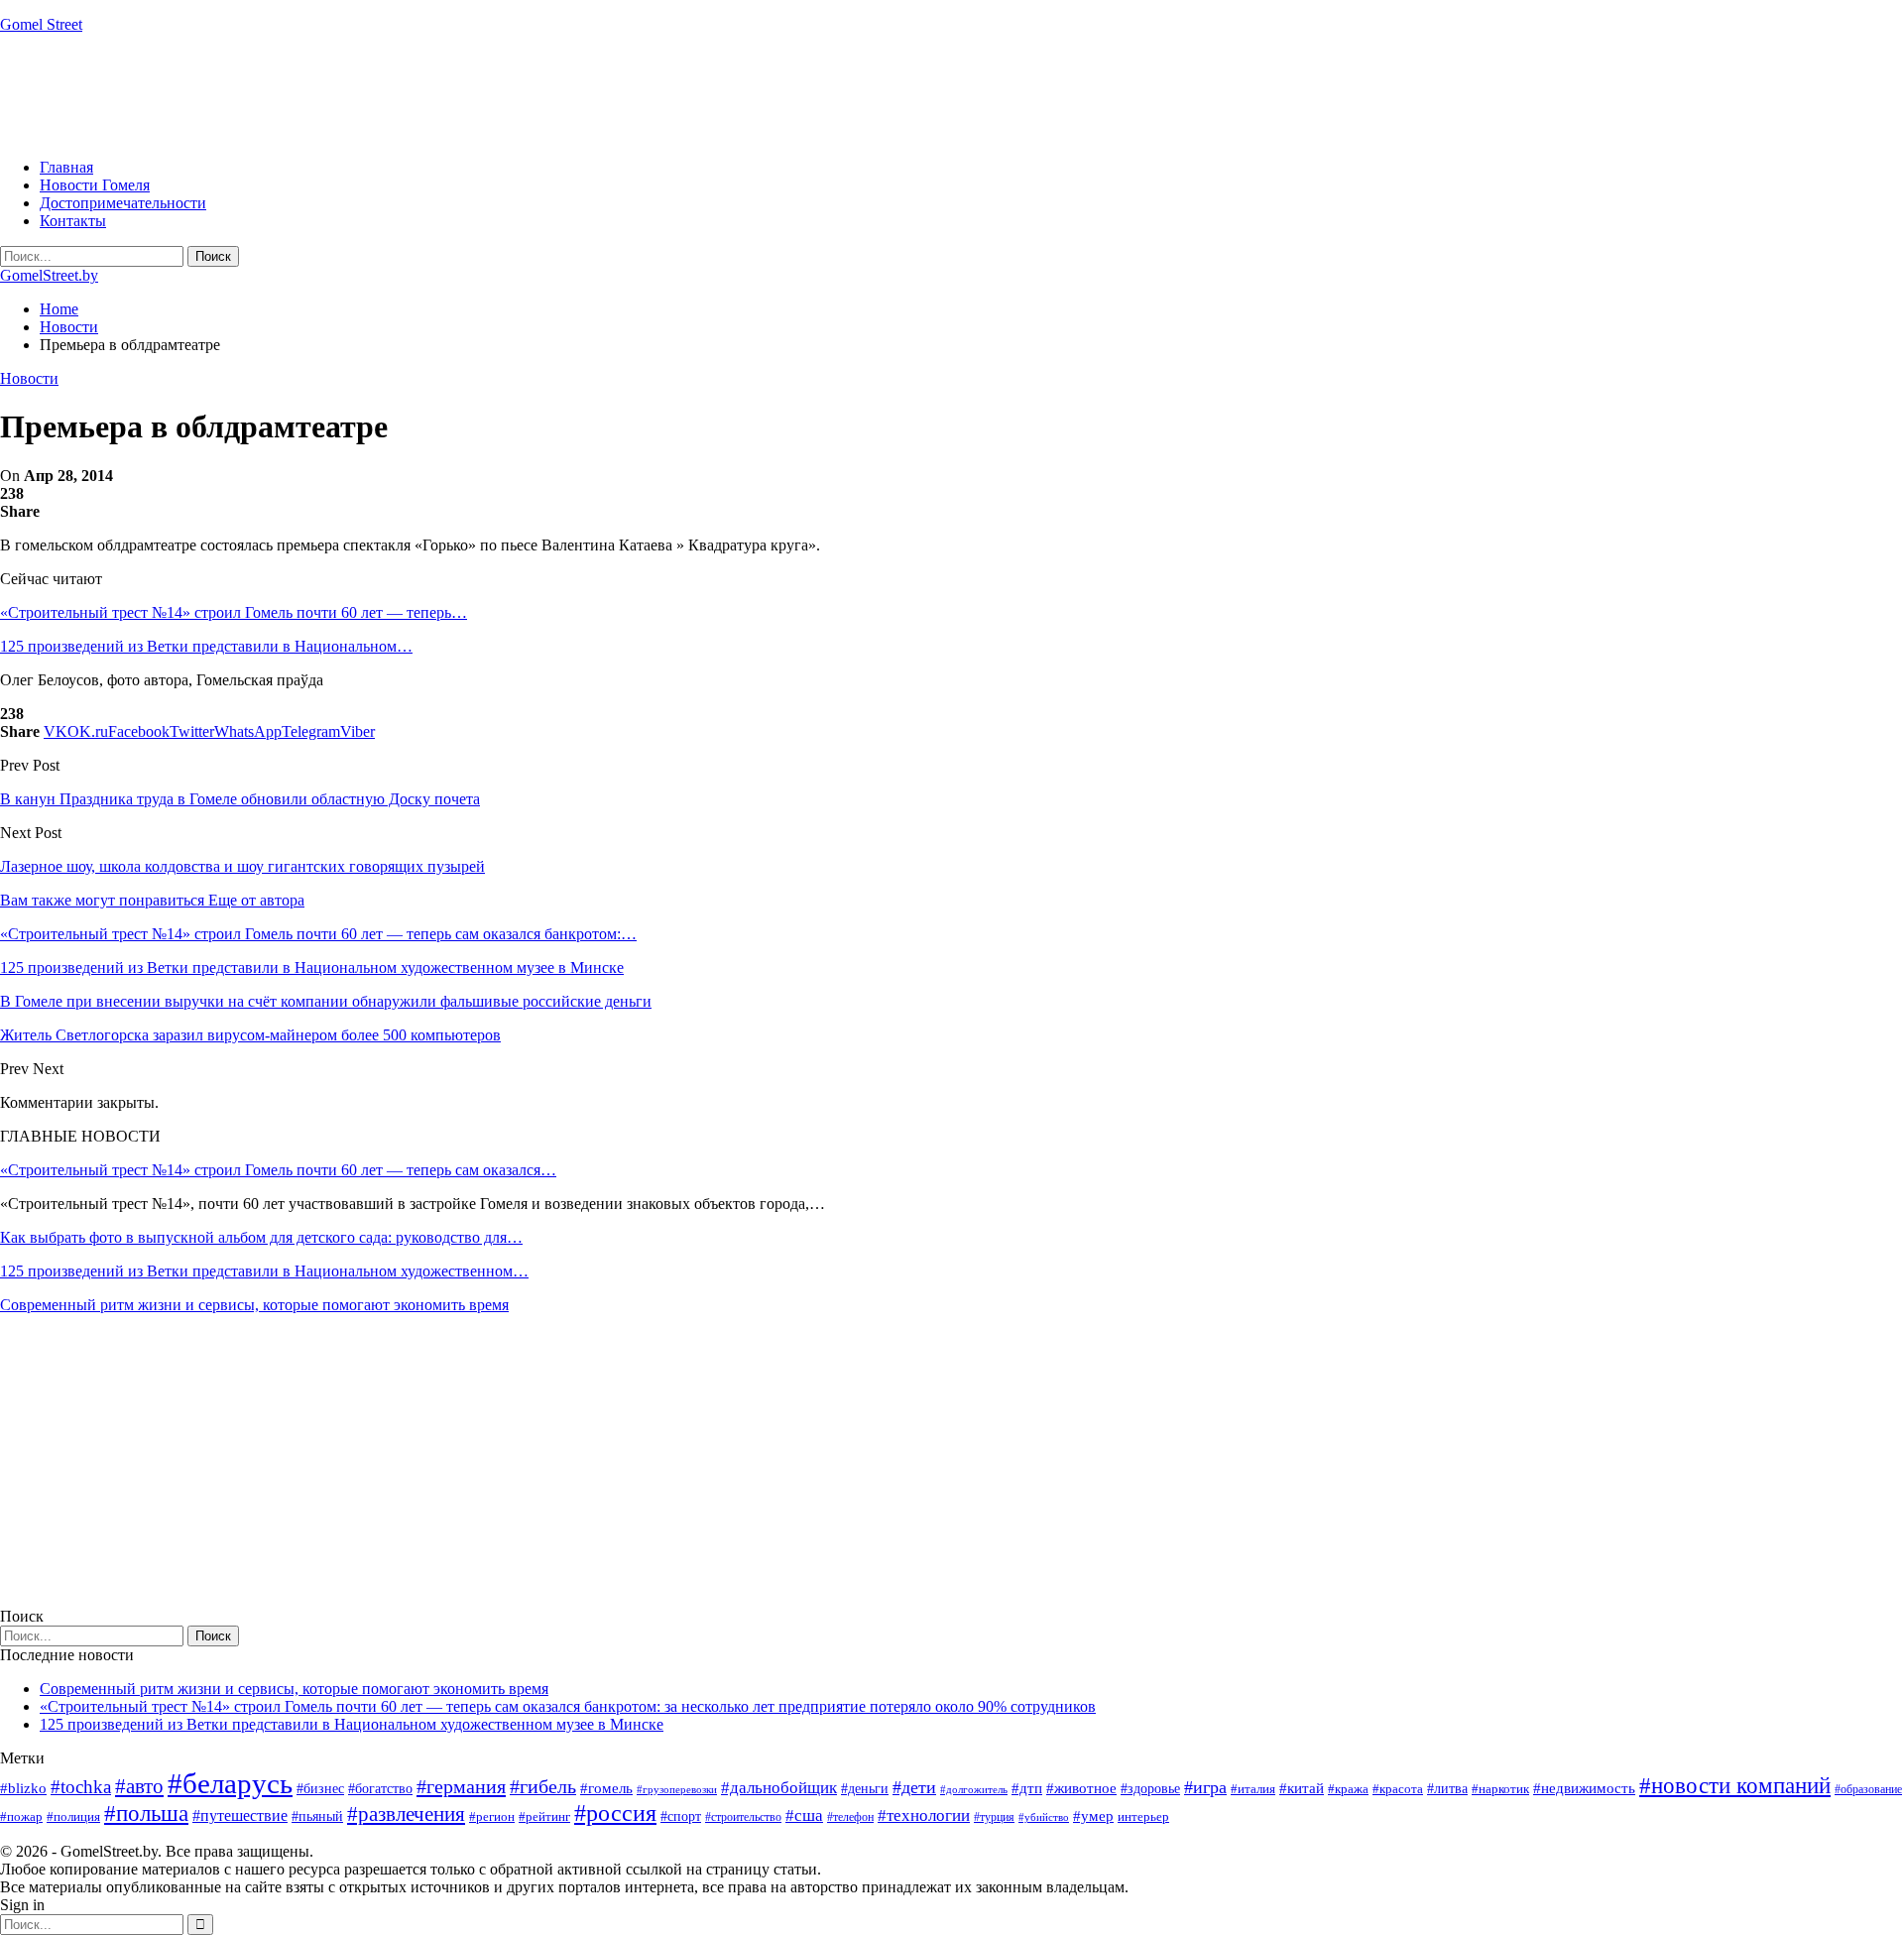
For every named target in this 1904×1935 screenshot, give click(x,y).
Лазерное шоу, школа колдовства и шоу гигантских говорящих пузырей (242, 866)
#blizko (23, 1788)
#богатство (380, 1788)
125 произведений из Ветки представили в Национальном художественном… (264, 1271)
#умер (1093, 1815)
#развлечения (406, 1814)
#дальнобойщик (779, 1788)
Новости (29, 378)
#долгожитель (974, 1789)
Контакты (73, 221)
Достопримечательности (123, 203)
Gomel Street (41, 24)
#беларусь (230, 1783)
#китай (1302, 1788)
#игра (1205, 1787)
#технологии (924, 1815)
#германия (461, 1786)
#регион (492, 1816)
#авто (139, 1786)
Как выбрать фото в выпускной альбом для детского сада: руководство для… (261, 1237)
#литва (1447, 1789)
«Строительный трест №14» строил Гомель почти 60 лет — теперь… (234, 612)
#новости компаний (1735, 1786)
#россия (615, 1813)
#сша (804, 1815)
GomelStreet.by (49, 275)
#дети (914, 1787)
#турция (994, 1817)
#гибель (543, 1787)
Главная (66, 167)
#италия (1253, 1789)
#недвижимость (1584, 1788)
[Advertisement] (361, 94)
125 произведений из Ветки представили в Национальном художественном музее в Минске (352, 1724)
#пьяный (317, 1816)
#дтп (1027, 1788)
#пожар (21, 1816)
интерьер (1143, 1817)
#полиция (73, 1816)
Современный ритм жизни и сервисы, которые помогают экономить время (254, 1305)
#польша (146, 1814)
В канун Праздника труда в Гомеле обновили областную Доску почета (240, 799)
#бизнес (320, 1789)
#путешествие (240, 1815)
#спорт (681, 1816)
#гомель (606, 1788)
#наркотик (1500, 1789)
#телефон (850, 1817)
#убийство (1044, 1817)
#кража (1348, 1789)
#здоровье (1150, 1789)
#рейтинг (544, 1816)
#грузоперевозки (677, 1789)
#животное (1081, 1788)
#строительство (743, 1817)
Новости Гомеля (95, 185)
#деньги (865, 1789)
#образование (1868, 1789)
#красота (1398, 1789)
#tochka (81, 1787)
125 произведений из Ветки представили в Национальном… (206, 646)
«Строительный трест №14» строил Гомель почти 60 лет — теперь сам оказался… (278, 1170)
